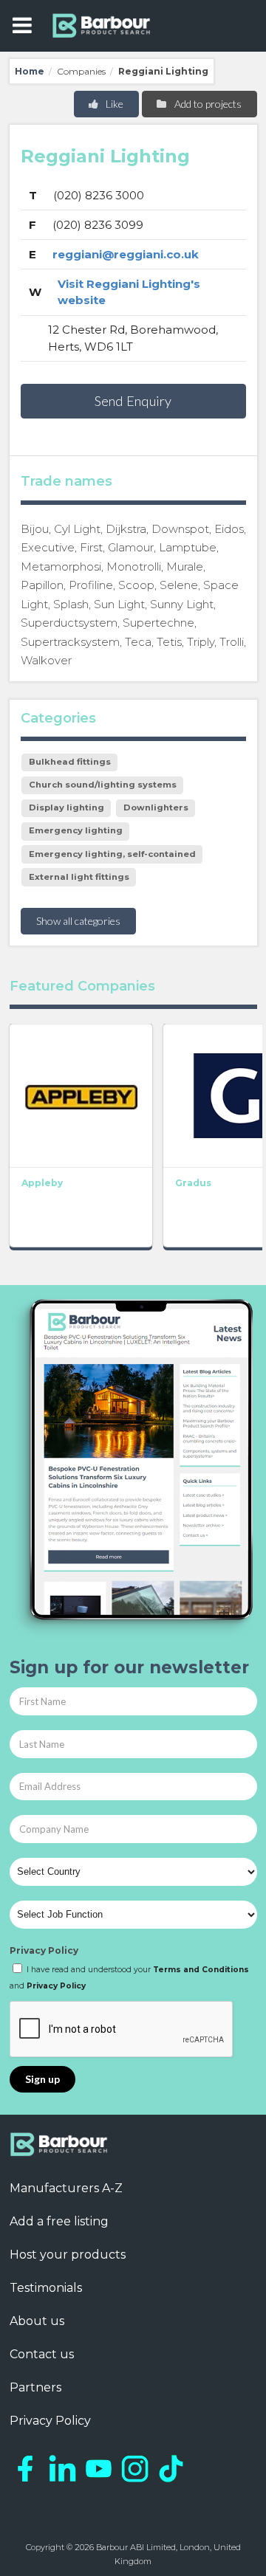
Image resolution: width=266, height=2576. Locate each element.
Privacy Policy (44, 1950)
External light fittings (79, 877)
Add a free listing (59, 2221)
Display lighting (66, 807)
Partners (35, 2387)
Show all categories (78, 921)
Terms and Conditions (201, 1970)
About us (37, 2321)
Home (30, 71)
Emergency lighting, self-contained (112, 854)
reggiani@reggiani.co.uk (126, 254)
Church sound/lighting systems (103, 785)
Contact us (42, 2354)
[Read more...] (81, 1095)
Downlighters (156, 807)
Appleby (42, 1183)
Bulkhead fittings (70, 762)
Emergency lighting (76, 830)
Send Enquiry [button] (133, 401)
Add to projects (207, 104)
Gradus (193, 1183)
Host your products (68, 2255)
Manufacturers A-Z (66, 2188)
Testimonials (46, 2288)
